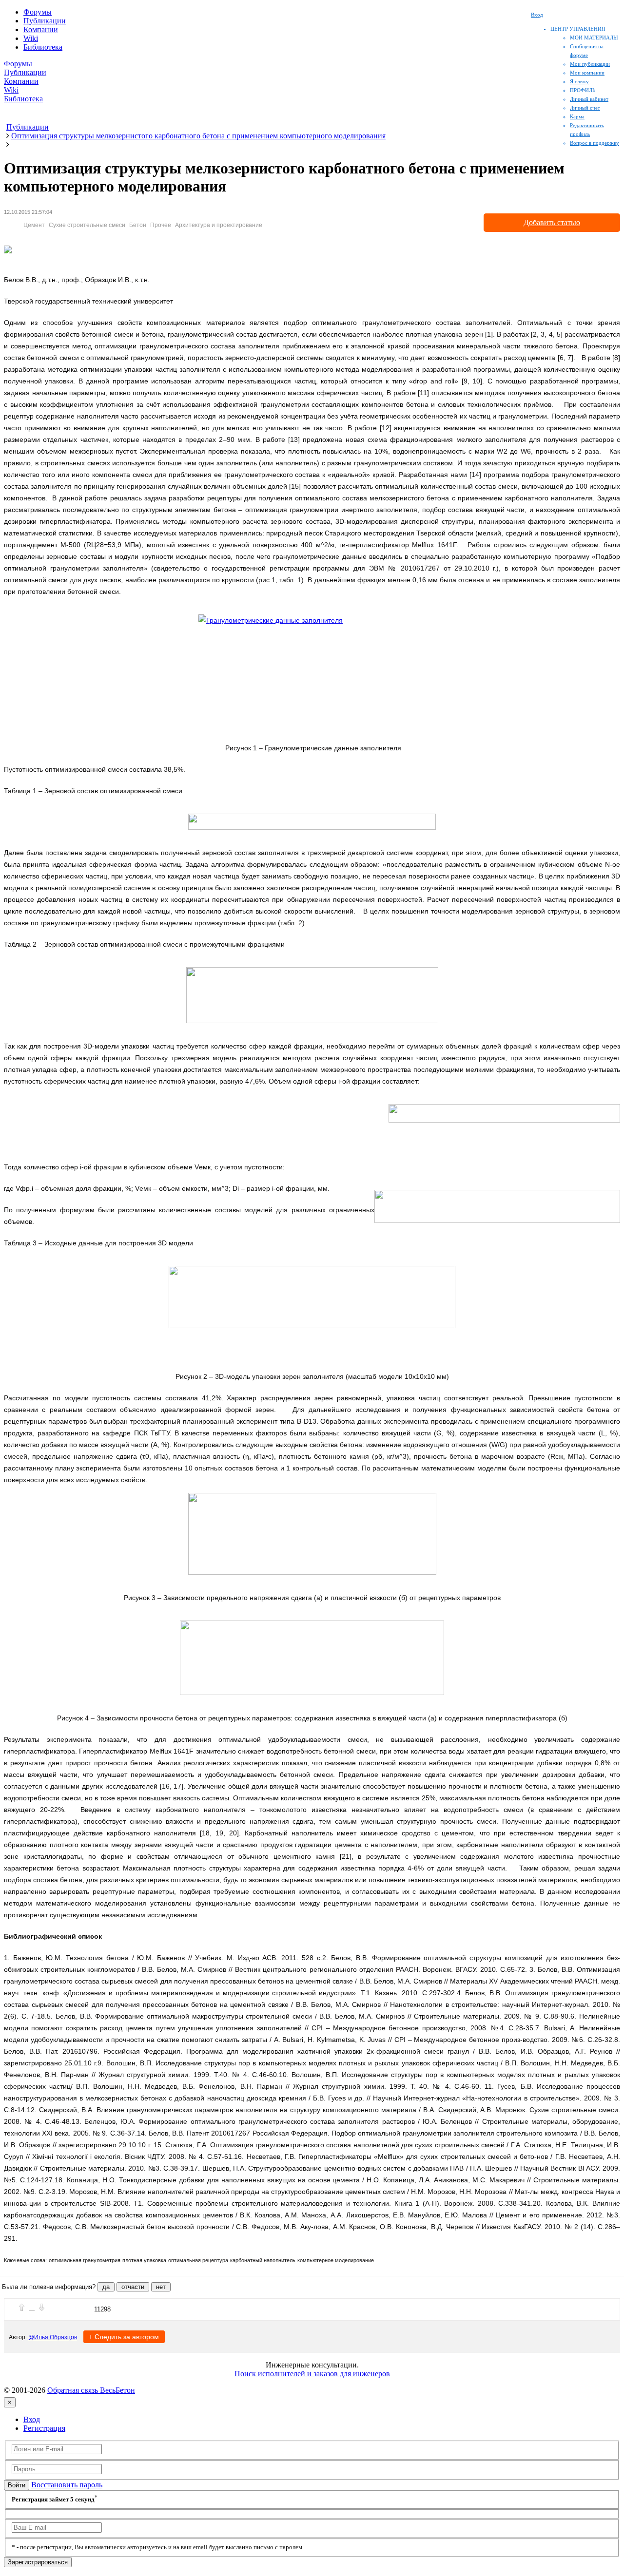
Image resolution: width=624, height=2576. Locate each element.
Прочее (161, 225)
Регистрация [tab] (44, 2428)
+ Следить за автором (124, 2337)
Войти (17, 2485)
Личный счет (585, 108)
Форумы (38, 12)
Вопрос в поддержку (595, 143)
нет (161, 2287)
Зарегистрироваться (38, 2562)
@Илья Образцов (53, 2337)
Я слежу (579, 81)
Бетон (138, 225)
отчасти (133, 2287)
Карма (577, 116)
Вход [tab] (32, 2419)
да (106, 2287)
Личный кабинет (589, 99)
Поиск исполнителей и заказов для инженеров (312, 2374)
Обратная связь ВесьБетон (91, 2390)
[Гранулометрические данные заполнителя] (312, 670)
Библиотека (43, 47)
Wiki (31, 38)
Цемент (34, 225)
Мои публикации (590, 64)
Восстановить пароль (67, 2485)
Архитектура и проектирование (219, 225)
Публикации (45, 21)
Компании (41, 29)
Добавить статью (552, 222)
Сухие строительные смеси (87, 225)
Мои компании (587, 73)
